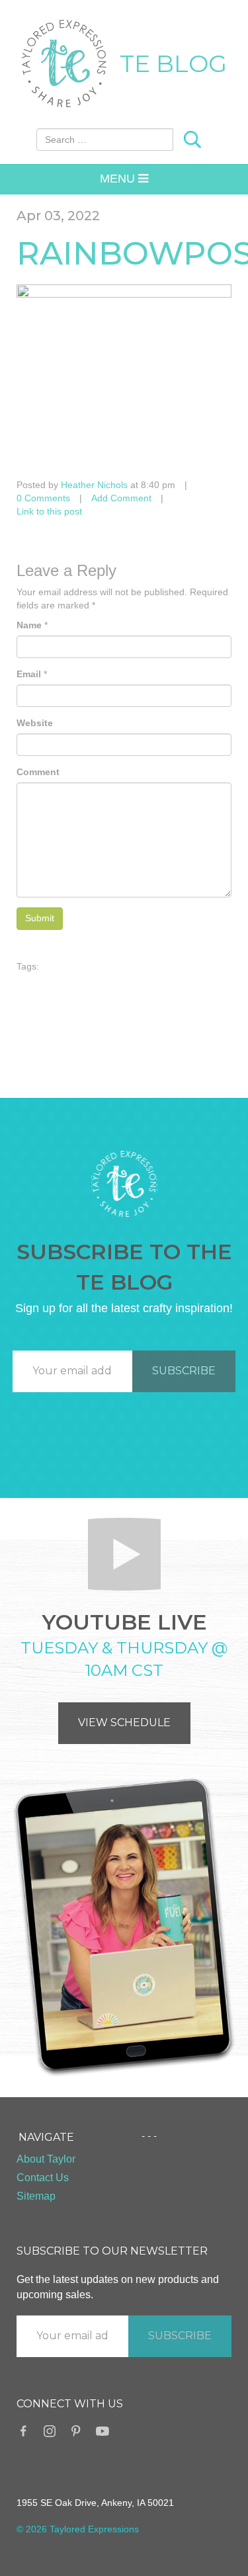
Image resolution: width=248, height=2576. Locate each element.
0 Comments (43, 498)
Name (29, 625)
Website (35, 723)
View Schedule (124, 1723)
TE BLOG (173, 63)
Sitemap (36, 2196)
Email (29, 674)
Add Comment (121, 498)
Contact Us (43, 2178)
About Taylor (46, 2159)
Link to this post (49, 511)
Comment (38, 772)
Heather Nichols (94, 485)
